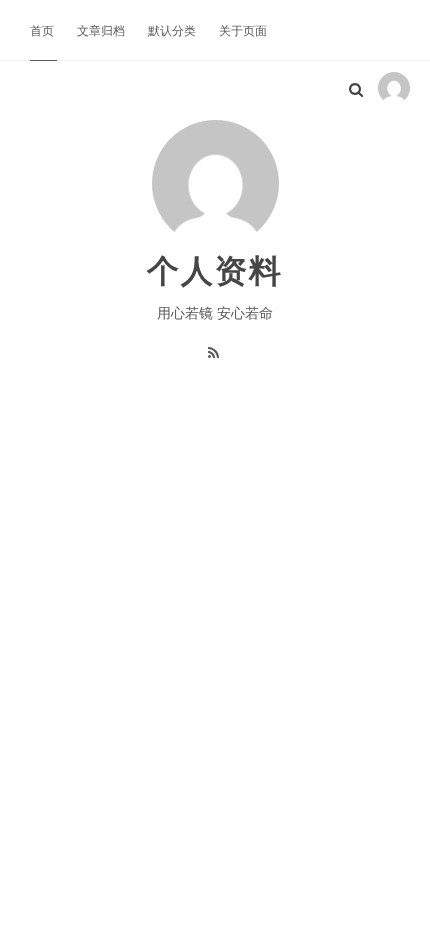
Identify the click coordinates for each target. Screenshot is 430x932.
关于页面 (243, 29)
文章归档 (102, 29)
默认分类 (173, 29)
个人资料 (215, 269)
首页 (43, 29)
